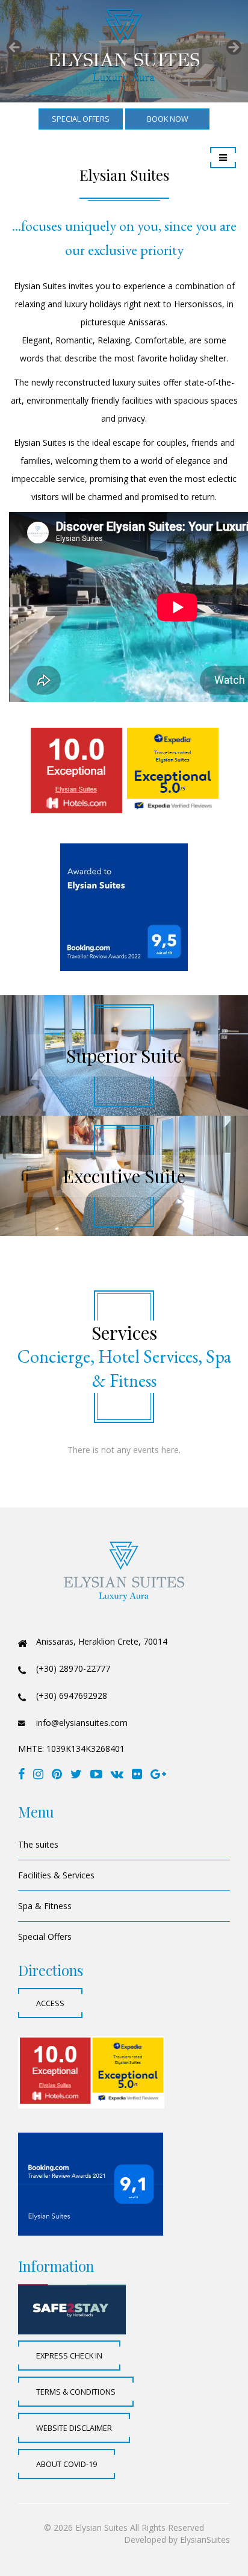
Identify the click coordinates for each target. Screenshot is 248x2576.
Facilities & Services (56, 1875)
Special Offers (45, 1937)
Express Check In (69, 2356)
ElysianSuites (205, 2540)
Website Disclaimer (74, 2428)
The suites (38, 1844)
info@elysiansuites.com (82, 1723)
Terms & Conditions (76, 2392)
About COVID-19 (67, 2464)
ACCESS (50, 2003)
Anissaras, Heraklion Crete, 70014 (102, 1641)
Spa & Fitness (45, 1906)
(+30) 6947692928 (72, 1696)
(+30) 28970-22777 (73, 1668)
